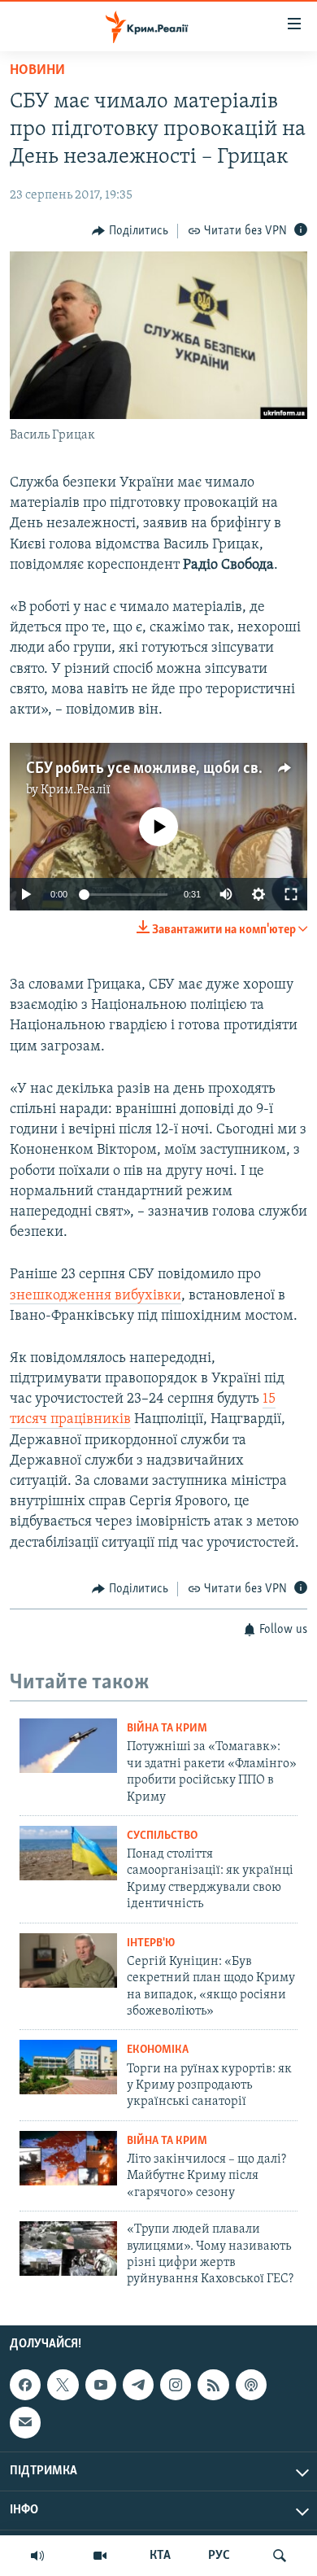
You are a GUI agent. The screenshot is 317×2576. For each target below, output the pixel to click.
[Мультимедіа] (100, 2556)
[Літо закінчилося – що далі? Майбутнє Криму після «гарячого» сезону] (68, 2158)
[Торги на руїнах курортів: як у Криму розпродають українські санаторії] (68, 2067)
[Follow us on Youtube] (101, 2385)
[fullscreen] (291, 894)
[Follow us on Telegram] (138, 2385)
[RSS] (213, 2385)
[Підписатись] (25, 2422)
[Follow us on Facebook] (25, 2385)
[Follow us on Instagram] (176, 2385)
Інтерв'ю (151, 1943)
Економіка (158, 2050)
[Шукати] (280, 2556)
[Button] (130, 231)
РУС (219, 2556)
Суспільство (162, 1836)
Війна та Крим (167, 1729)
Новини (37, 71)
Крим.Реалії (76, 790)
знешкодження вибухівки (96, 1296)
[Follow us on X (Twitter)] (63, 2385)
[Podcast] (251, 2385)
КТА (160, 2556)
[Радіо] (37, 2556)
